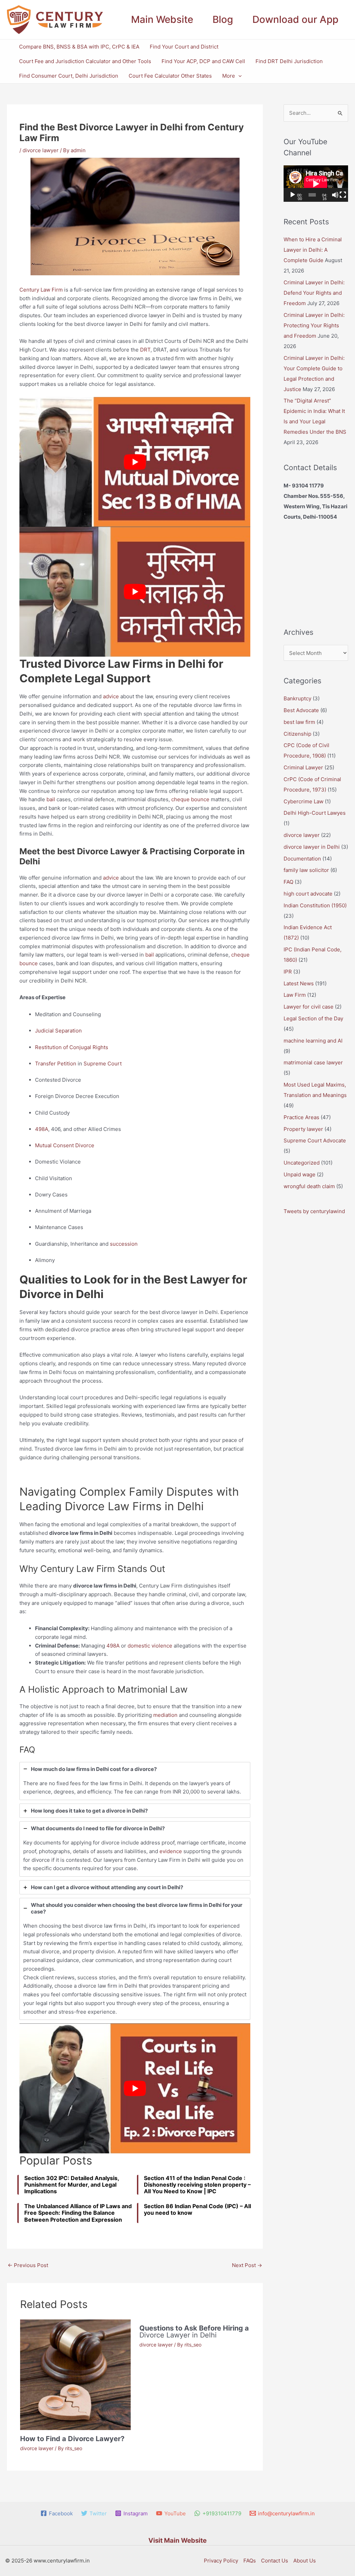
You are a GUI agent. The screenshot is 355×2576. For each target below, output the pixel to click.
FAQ (288, 882)
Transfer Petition (56, 1064)
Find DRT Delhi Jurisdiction (289, 61)
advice (111, 696)
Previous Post (28, 2265)
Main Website (162, 19)
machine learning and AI (313, 1041)
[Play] (293, 195)
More (229, 76)
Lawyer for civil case (309, 1007)
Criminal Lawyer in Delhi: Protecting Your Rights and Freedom (314, 325)
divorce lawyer (41, 150)
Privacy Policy (221, 2561)
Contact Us (275, 2561)
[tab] (135, 1781)
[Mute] (335, 195)
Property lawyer (303, 1129)
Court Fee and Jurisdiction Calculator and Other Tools (85, 61)
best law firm (299, 722)
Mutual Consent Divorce (65, 1145)
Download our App (295, 19)
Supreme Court (103, 1064)
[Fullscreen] (343, 195)
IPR (288, 972)
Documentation (302, 859)
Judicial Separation (58, 1031)
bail (51, 799)
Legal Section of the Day (313, 1018)
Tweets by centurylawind (314, 1211)
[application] (238, 76)
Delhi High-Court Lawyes (315, 813)
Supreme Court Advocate (315, 1140)
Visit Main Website (177, 2540)
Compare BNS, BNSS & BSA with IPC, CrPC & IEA (79, 47)
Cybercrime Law (304, 801)
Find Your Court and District (184, 47)
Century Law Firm (41, 290)
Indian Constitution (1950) (315, 905)
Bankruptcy (297, 698)
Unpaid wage (300, 1174)
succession (124, 1244)
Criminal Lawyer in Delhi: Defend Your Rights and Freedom (314, 293)
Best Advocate (301, 710)
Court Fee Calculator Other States (170, 76)
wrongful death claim (309, 1186)
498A (42, 1129)
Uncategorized (302, 1163)
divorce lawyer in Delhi (312, 847)
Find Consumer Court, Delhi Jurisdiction (69, 76)
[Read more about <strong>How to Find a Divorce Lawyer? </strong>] (75, 2374)
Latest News (299, 983)
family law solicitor (306, 870)
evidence (171, 1851)
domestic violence (150, 1646)
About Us (305, 2561)
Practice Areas (301, 1117)
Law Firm (295, 995)
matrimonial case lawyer (313, 1062)
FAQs (250, 2561)
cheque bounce (190, 799)
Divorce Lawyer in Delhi (194, 2332)
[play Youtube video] (135, 462)
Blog (223, 19)
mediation (165, 1715)
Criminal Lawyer (303, 767)
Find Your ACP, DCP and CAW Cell (203, 61)
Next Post (247, 2265)
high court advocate (308, 894)
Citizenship (297, 734)
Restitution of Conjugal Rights (72, 1047)
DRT (145, 350)
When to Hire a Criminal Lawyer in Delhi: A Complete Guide (313, 250)
